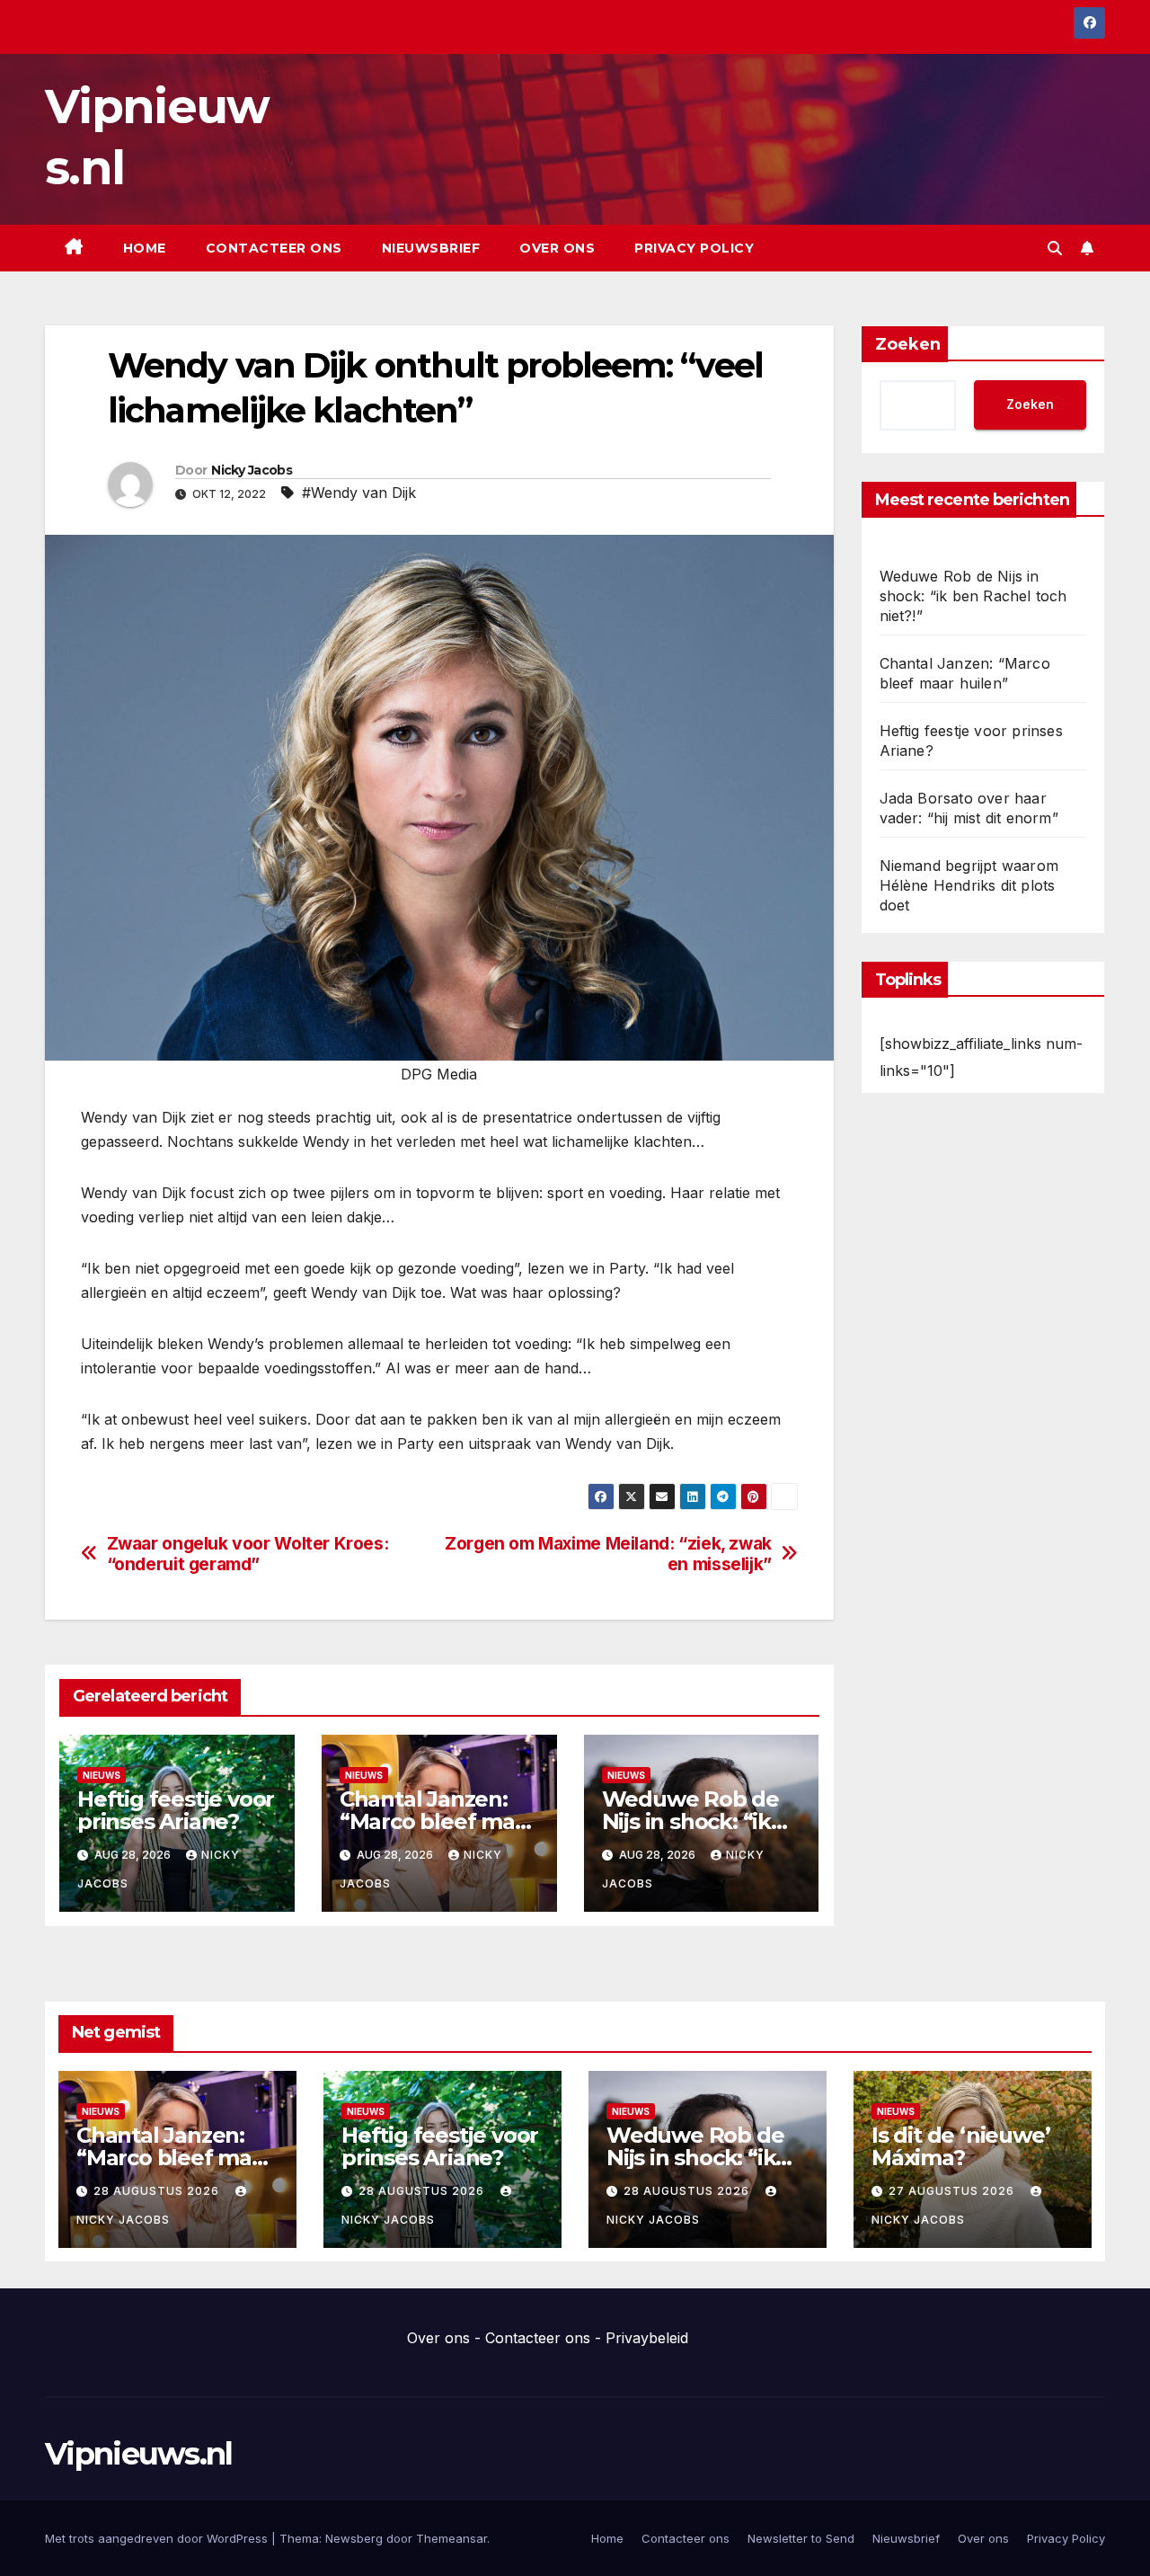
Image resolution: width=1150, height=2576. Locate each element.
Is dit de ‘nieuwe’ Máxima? (960, 2146)
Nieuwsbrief (431, 248)
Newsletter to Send (801, 2538)
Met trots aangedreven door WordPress (158, 2538)
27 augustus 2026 (953, 2191)
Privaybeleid (647, 2338)
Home (145, 248)
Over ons (557, 248)
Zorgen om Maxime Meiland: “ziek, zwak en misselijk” (608, 1554)
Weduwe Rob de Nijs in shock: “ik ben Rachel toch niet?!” (973, 596)
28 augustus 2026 (158, 2191)
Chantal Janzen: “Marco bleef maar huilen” (438, 1821)
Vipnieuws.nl (139, 2454)
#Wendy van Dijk (359, 493)
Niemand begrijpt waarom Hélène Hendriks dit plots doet (969, 885)
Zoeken (908, 344)
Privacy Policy (694, 248)
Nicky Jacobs (252, 470)
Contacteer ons (274, 248)
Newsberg (354, 2538)
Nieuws (102, 1775)
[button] (1055, 248)
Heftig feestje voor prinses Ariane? (176, 1810)
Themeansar (451, 2538)
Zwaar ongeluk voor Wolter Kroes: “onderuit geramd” (248, 1554)
